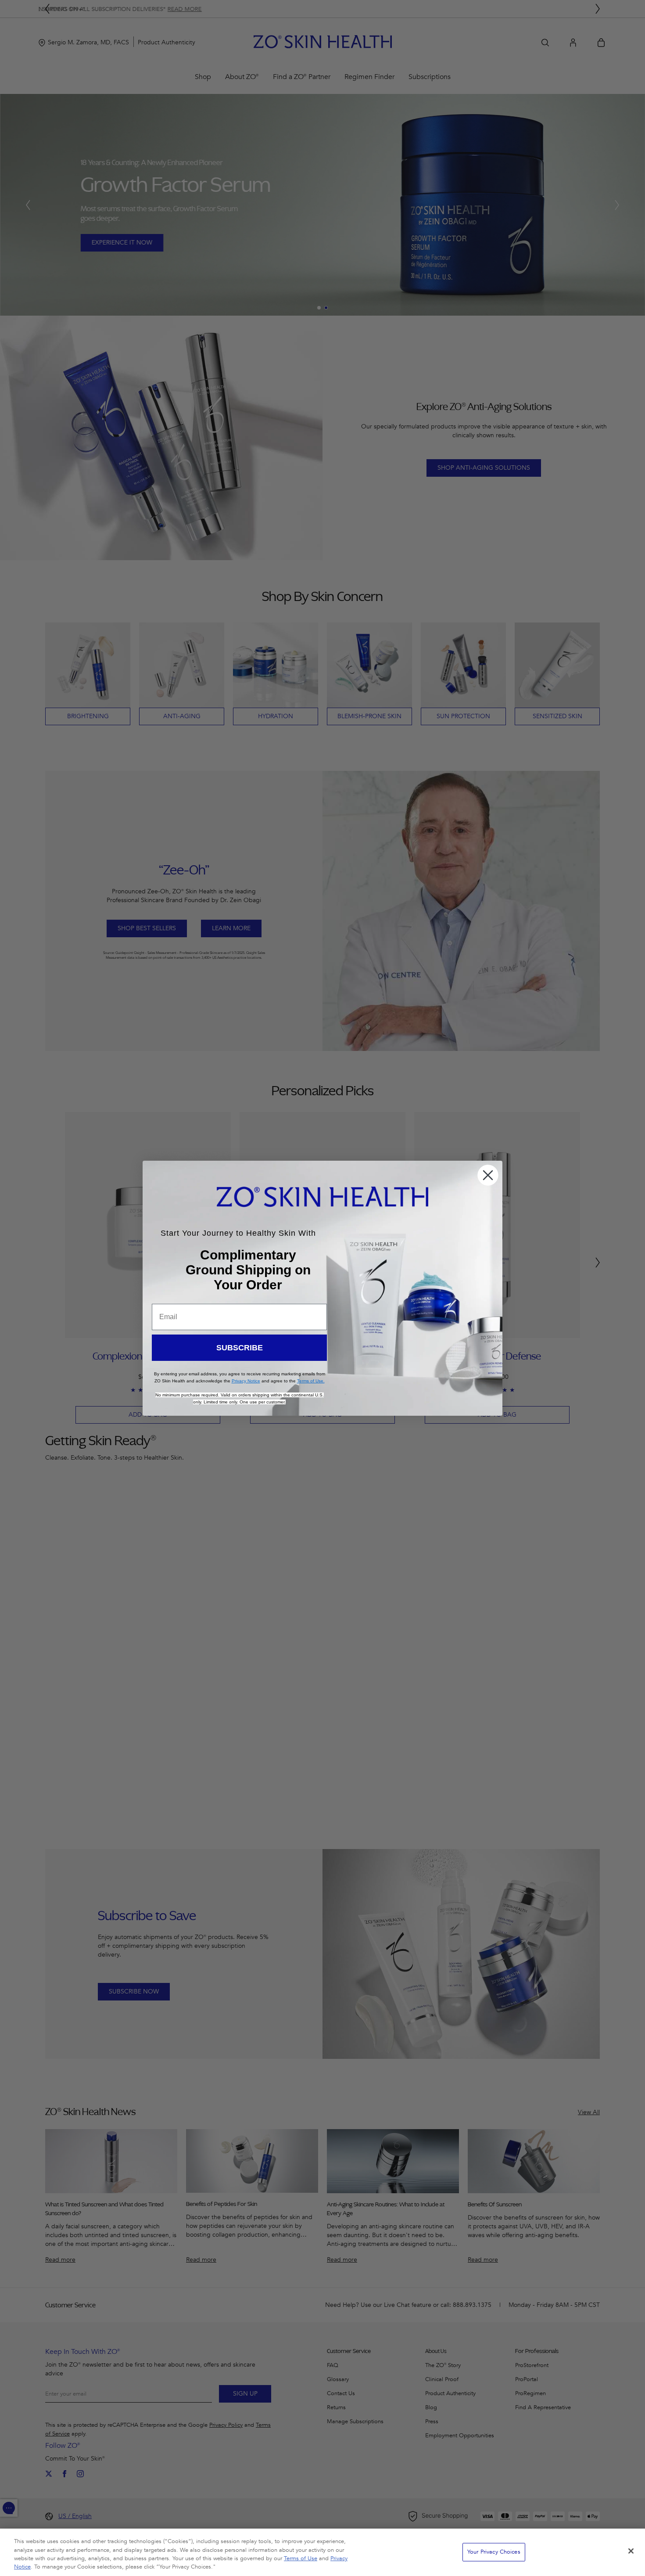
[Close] (631, 2551)
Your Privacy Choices (494, 2552)
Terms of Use (301, 2558)
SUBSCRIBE (240, 1348)
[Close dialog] (488, 1175)
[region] (322, 2552)
